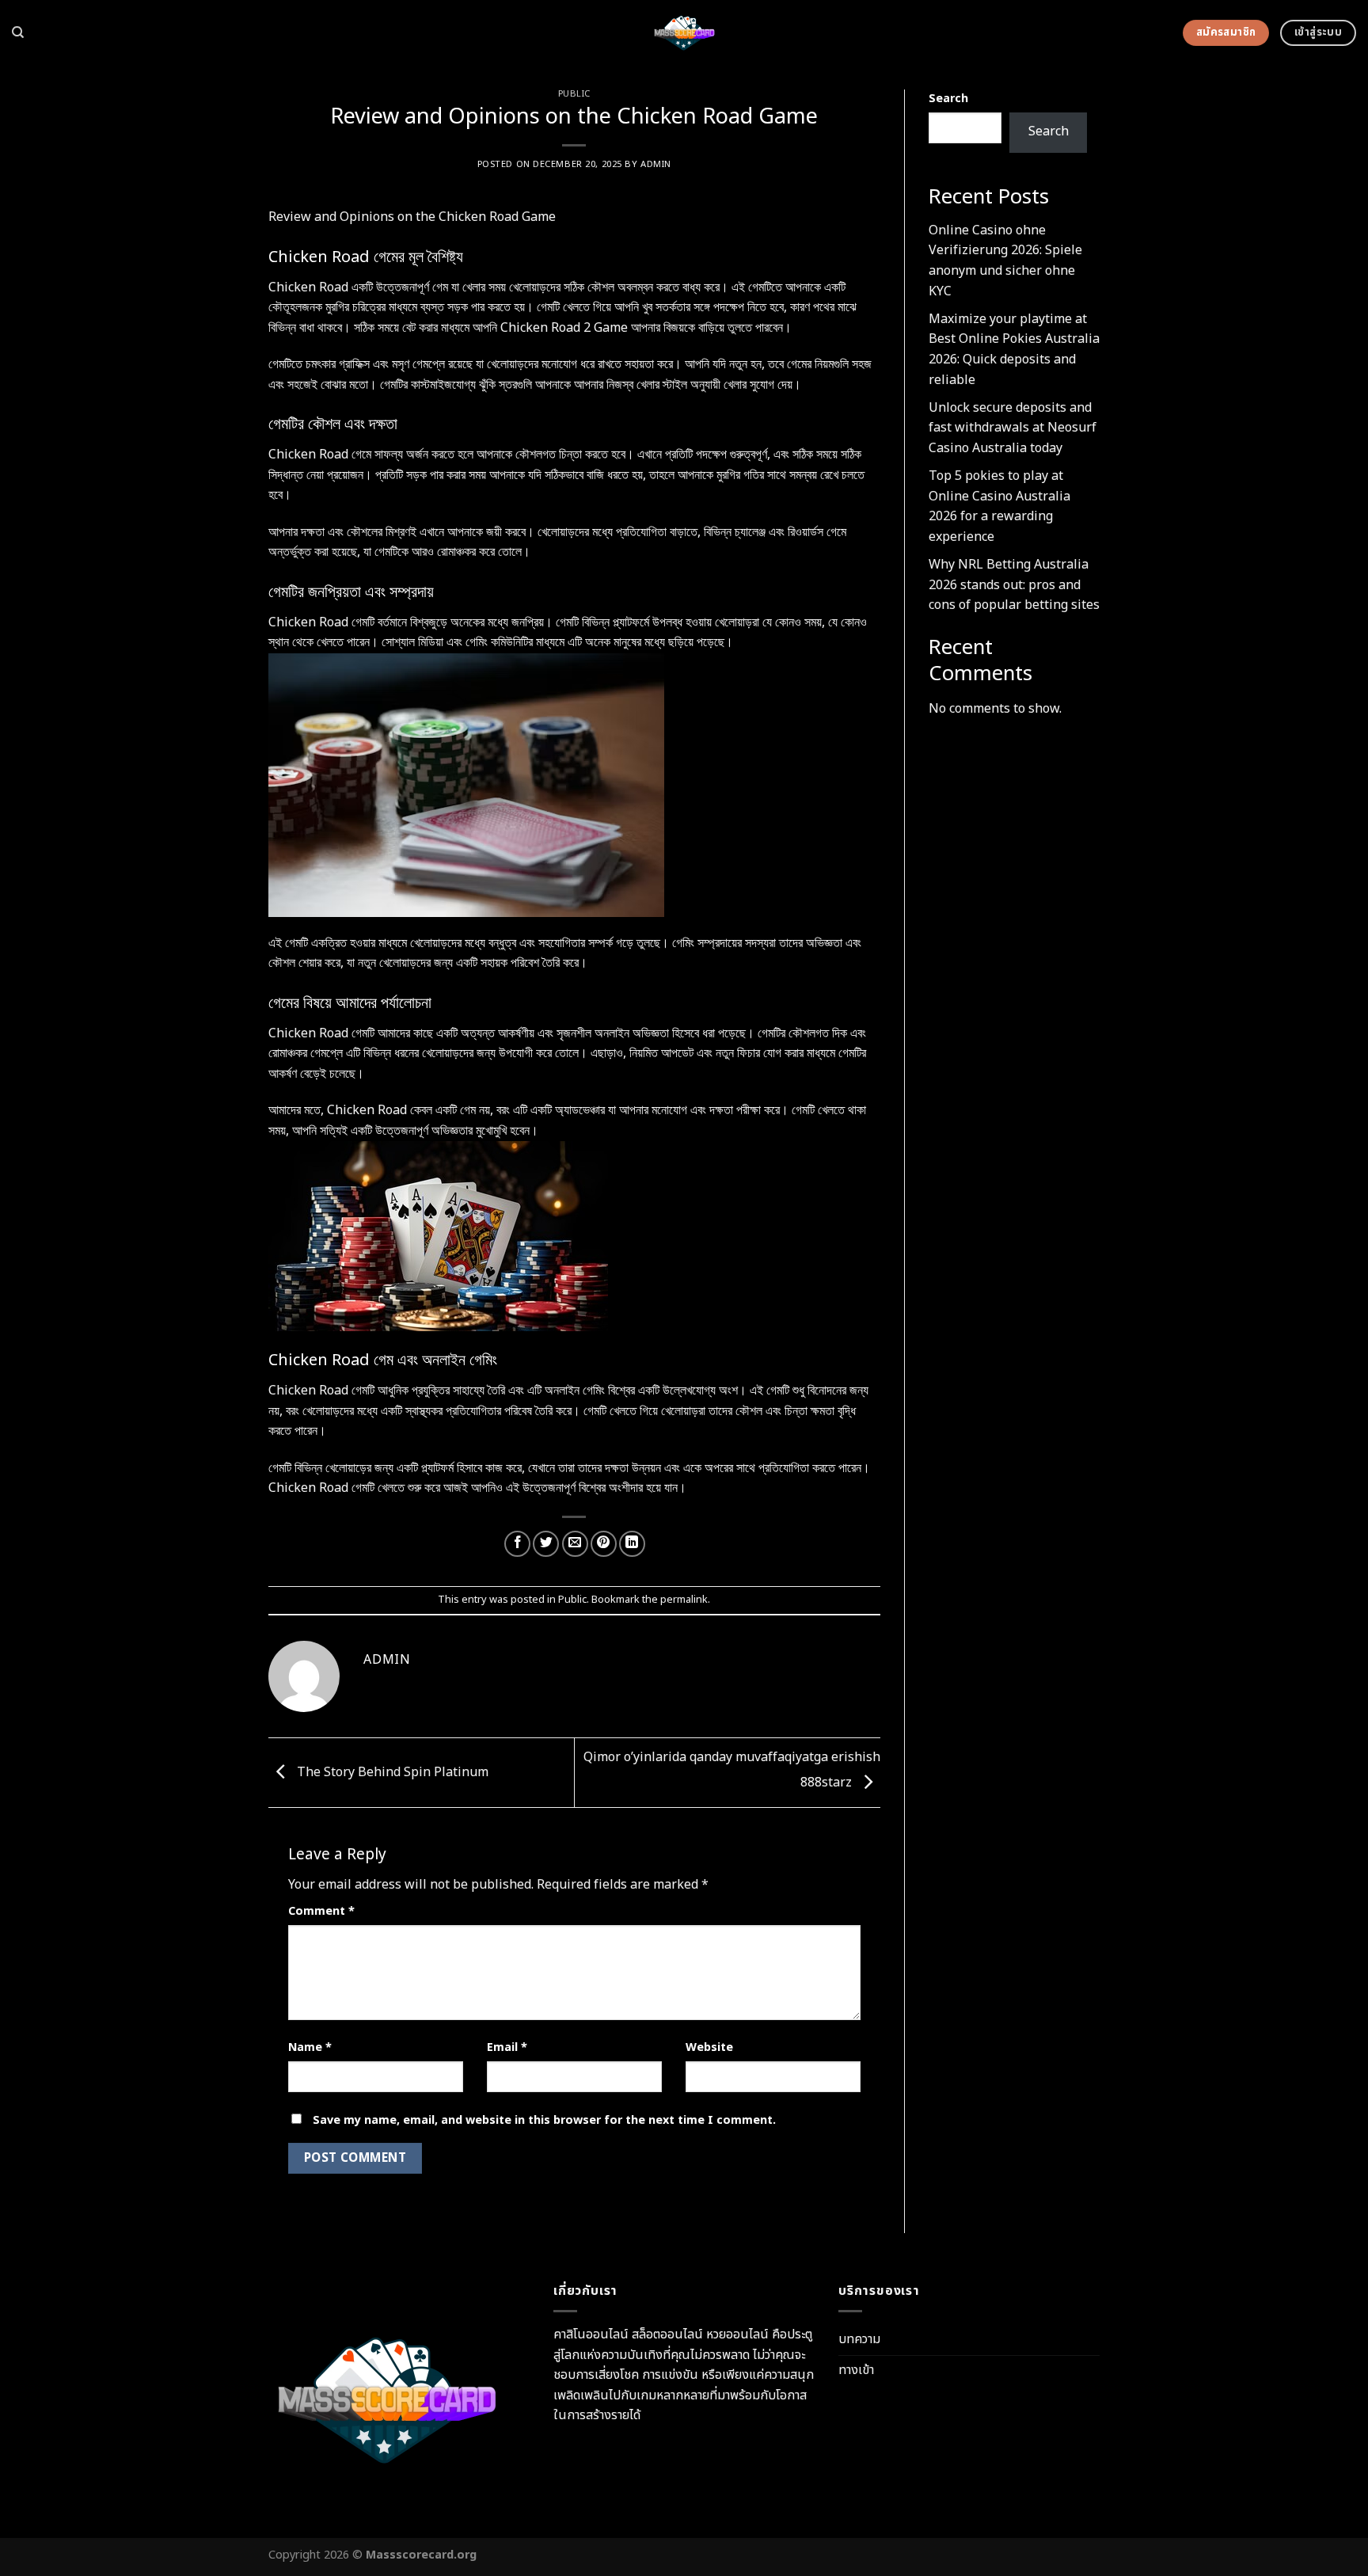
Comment (321, 1911)
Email (507, 2047)
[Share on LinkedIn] (632, 1544)
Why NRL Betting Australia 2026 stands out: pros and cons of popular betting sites (1014, 585)
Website (709, 2047)
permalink (684, 1600)
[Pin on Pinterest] (604, 1544)
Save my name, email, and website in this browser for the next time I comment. (544, 2120)
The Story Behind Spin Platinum (391, 1772)
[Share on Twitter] (546, 1544)
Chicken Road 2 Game (564, 328)
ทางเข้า (856, 2370)
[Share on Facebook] (517, 1544)
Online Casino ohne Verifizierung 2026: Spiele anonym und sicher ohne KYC (1005, 261)
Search (948, 99)
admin (656, 164)
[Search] (18, 32)
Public (574, 94)
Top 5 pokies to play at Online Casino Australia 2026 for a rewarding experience (999, 506)
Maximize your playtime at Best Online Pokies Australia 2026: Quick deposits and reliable (1014, 350)
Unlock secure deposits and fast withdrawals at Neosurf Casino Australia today (1013, 428)
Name (310, 2047)
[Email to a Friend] (575, 1544)
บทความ (859, 2339)
